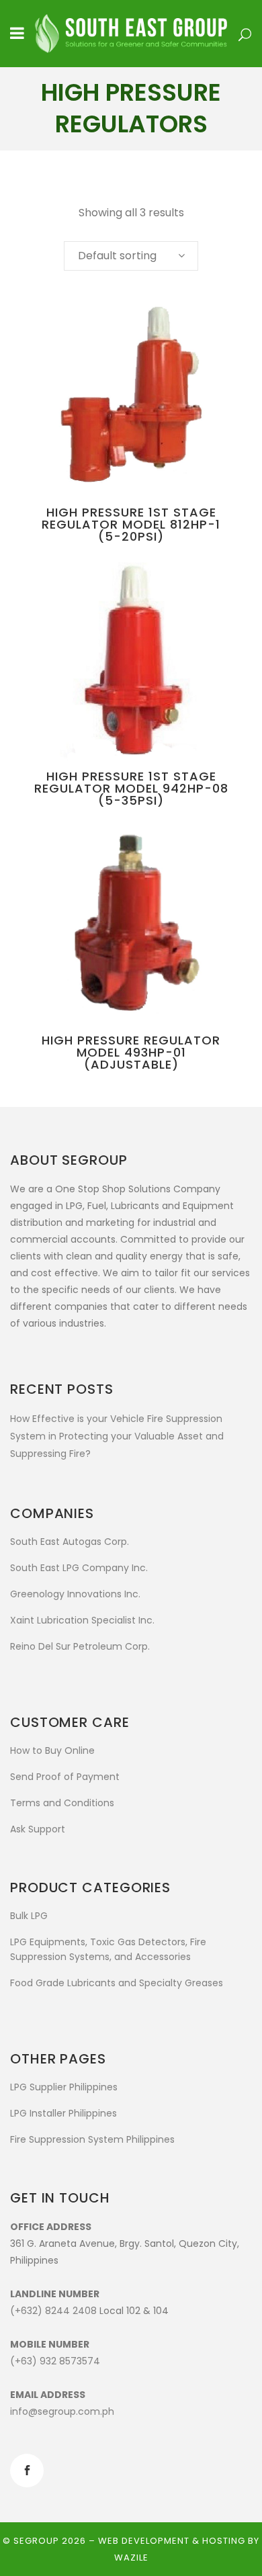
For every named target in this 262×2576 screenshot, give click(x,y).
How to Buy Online (52, 1750)
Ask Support (38, 1829)
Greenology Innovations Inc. (75, 1594)
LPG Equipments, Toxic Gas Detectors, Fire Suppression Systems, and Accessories (108, 1949)
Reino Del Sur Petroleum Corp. (80, 1646)
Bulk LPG (29, 1916)
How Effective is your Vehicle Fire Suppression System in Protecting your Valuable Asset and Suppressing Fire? (117, 1436)
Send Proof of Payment (65, 1777)
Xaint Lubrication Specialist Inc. (82, 1620)
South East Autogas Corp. (70, 1542)
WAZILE (131, 2558)
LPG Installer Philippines (63, 2113)
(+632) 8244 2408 (53, 2311)
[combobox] (131, 256)
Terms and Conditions (62, 1803)
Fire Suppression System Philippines (92, 2139)
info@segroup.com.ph (62, 2411)
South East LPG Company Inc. (79, 1568)
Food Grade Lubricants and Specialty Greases (117, 1983)
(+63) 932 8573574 (55, 2361)
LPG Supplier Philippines (64, 2087)
